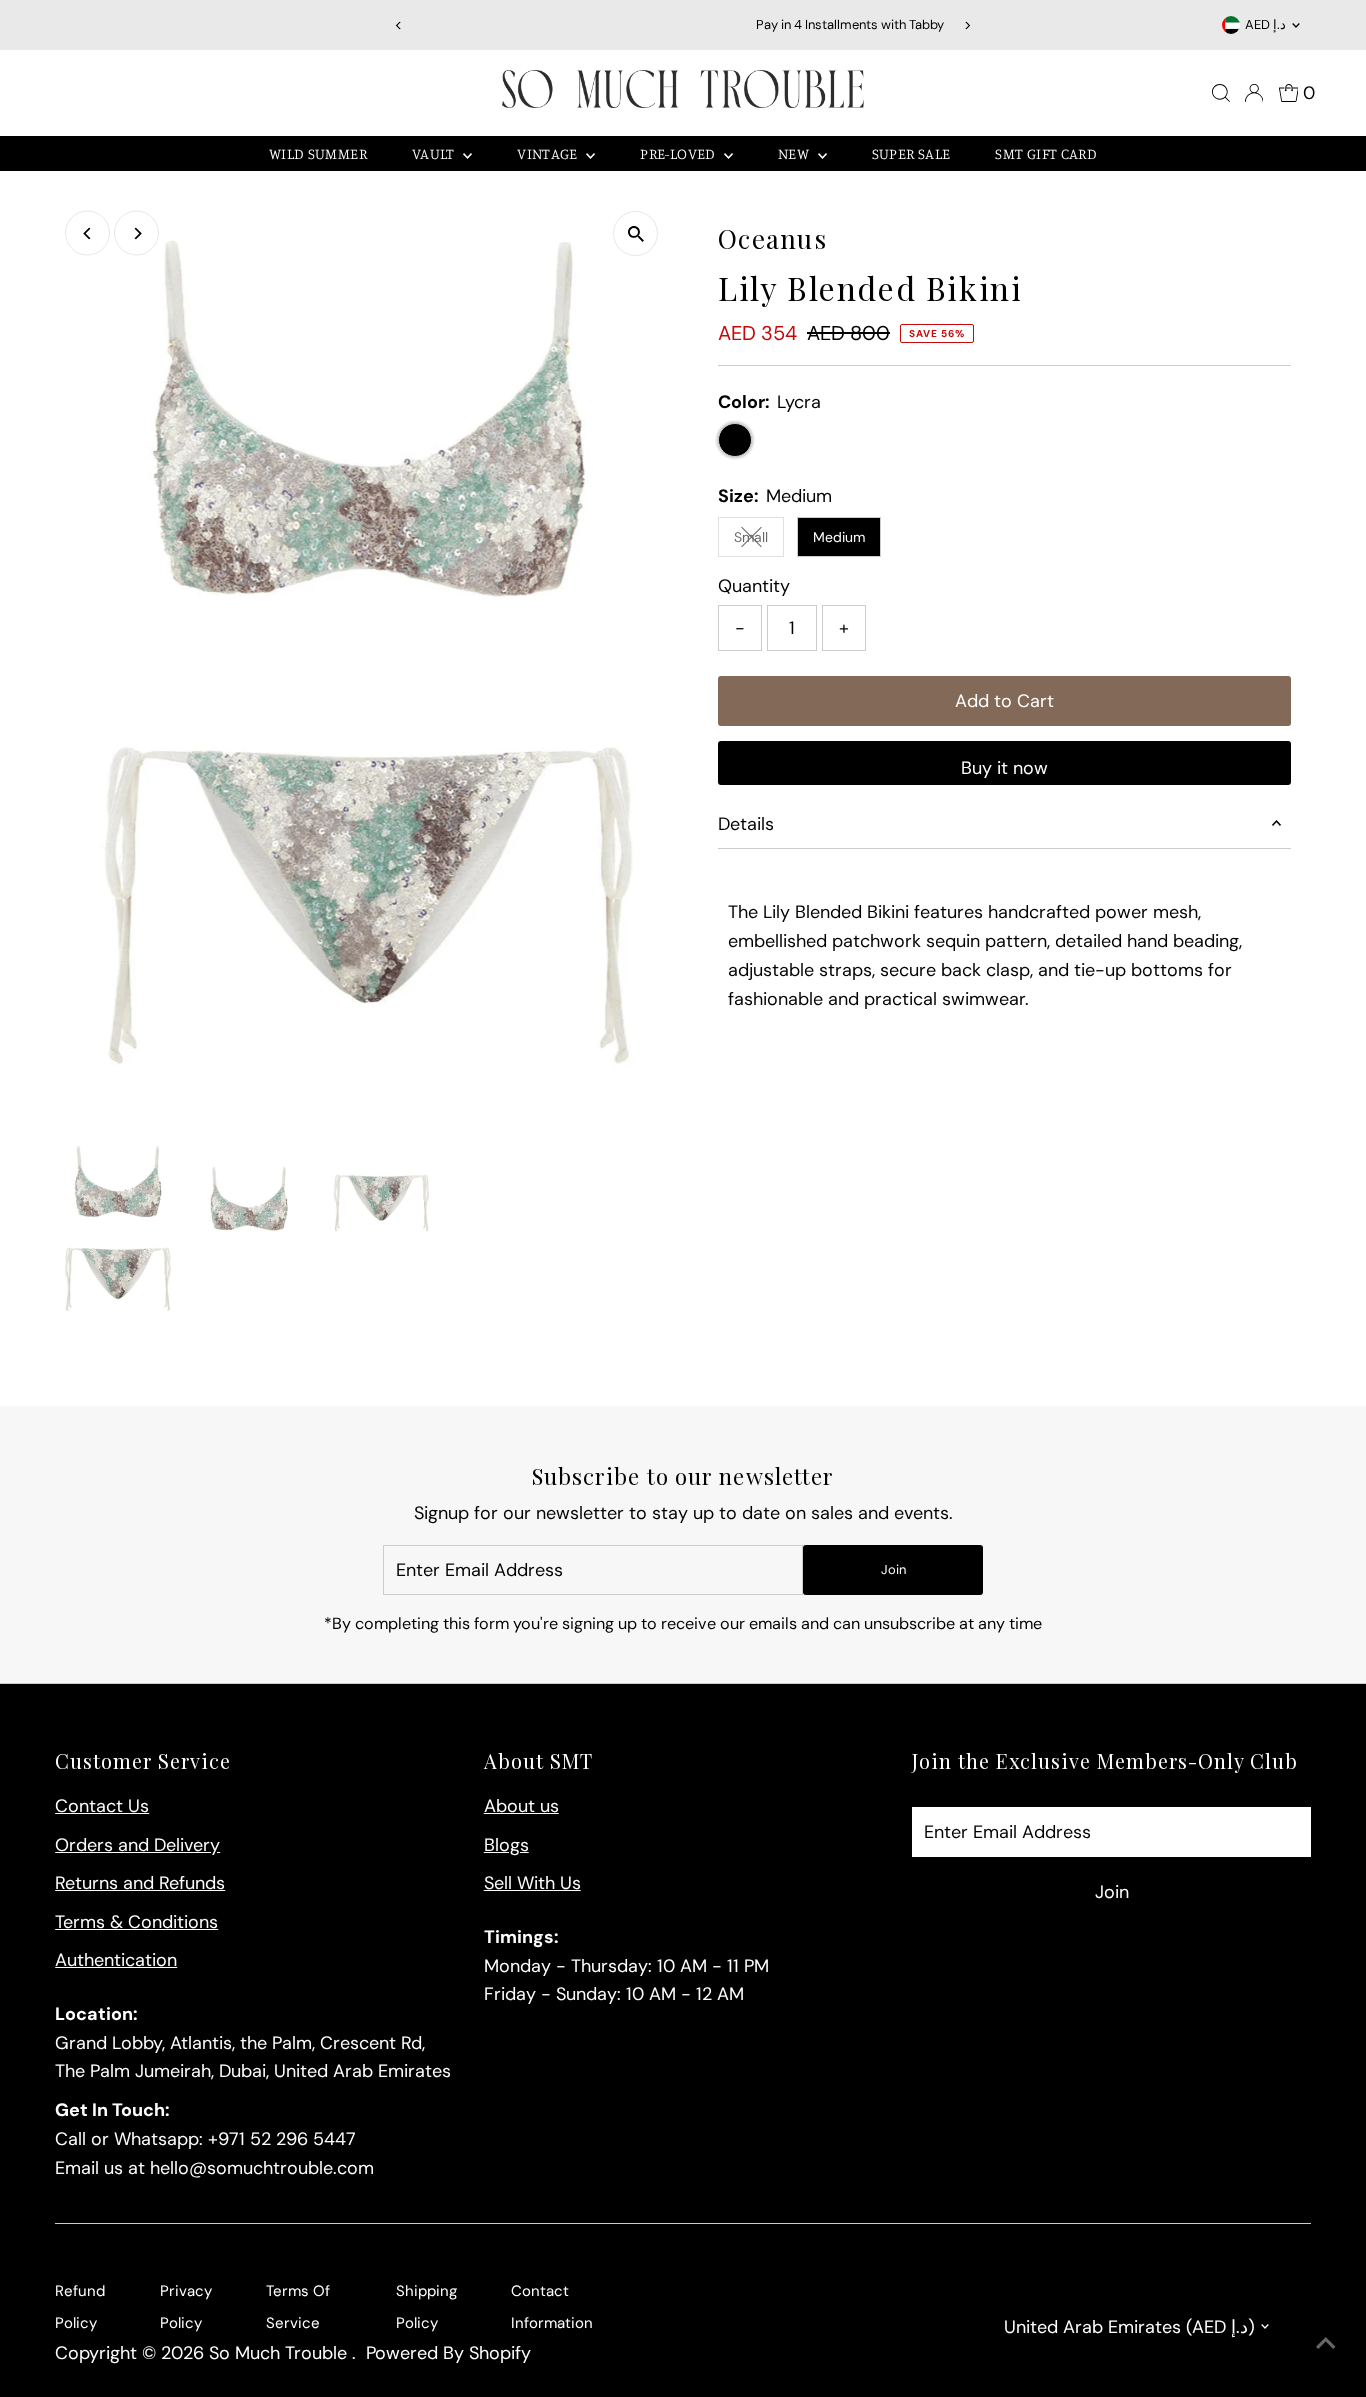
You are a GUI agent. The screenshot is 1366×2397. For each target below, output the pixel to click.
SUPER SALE (911, 153)
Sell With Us (532, 1883)
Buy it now (1004, 768)
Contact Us (102, 1806)
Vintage (549, 153)
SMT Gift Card (1046, 153)
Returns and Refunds (140, 1883)
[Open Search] (1221, 93)
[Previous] (399, 25)
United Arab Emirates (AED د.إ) (1129, 2327)
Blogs (506, 1845)
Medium (839, 537)
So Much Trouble (280, 2353)
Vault (435, 153)
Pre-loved (679, 153)
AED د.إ (1265, 24)
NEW (795, 153)
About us (521, 1806)
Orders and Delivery (137, 1845)
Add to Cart (1004, 701)
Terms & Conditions (136, 1922)
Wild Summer (318, 153)
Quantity (754, 586)
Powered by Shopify (448, 2353)
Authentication (116, 1960)
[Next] (966, 25)
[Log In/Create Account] (1254, 93)
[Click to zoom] (635, 233)
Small (759, 540)
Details (746, 824)
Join (893, 1569)
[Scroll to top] (1326, 2342)
